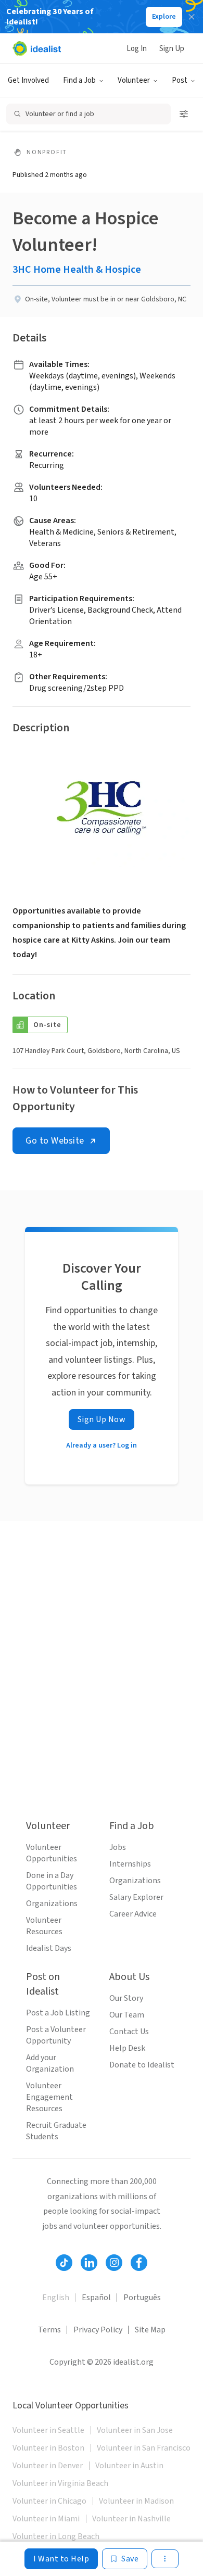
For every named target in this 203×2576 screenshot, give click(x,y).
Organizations (52, 1904)
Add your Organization (50, 2063)
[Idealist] (37, 48)
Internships (130, 1864)
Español (96, 2298)
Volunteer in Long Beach (56, 2536)
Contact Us (129, 2032)
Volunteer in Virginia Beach (60, 2483)
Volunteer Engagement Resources (49, 2097)
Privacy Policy (98, 2330)
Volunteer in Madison (136, 2501)
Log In (137, 49)
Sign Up (172, 49)
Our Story (126, 1998)
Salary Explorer (136, 1897)
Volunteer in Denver (48, 2466)
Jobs (118, 1847)
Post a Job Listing (58, 2013)
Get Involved (28, 80)
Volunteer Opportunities (52, 1853)
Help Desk (127, 2048)
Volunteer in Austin (129, 2466)
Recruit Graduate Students (56, 2131)
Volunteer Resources (44, 1926)
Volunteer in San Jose (135, 2430)
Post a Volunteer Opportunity (56, 2035)
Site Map (150, 2330)
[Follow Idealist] (64, 2263)
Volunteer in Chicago (49, 2501)
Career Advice (133, 1914)
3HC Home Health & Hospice (77, 270)
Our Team (127, 2015)
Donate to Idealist (142, 2065)
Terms (49, 2330)
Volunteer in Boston (48, 2448)
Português (142, 2298)
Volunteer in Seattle (48, 2430)
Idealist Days (49, 1948)
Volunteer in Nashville (131, 2519)
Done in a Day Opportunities (52, 1881)
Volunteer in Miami (46, 2519)
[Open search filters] (184, 114)
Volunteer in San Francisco (144, 2448)
